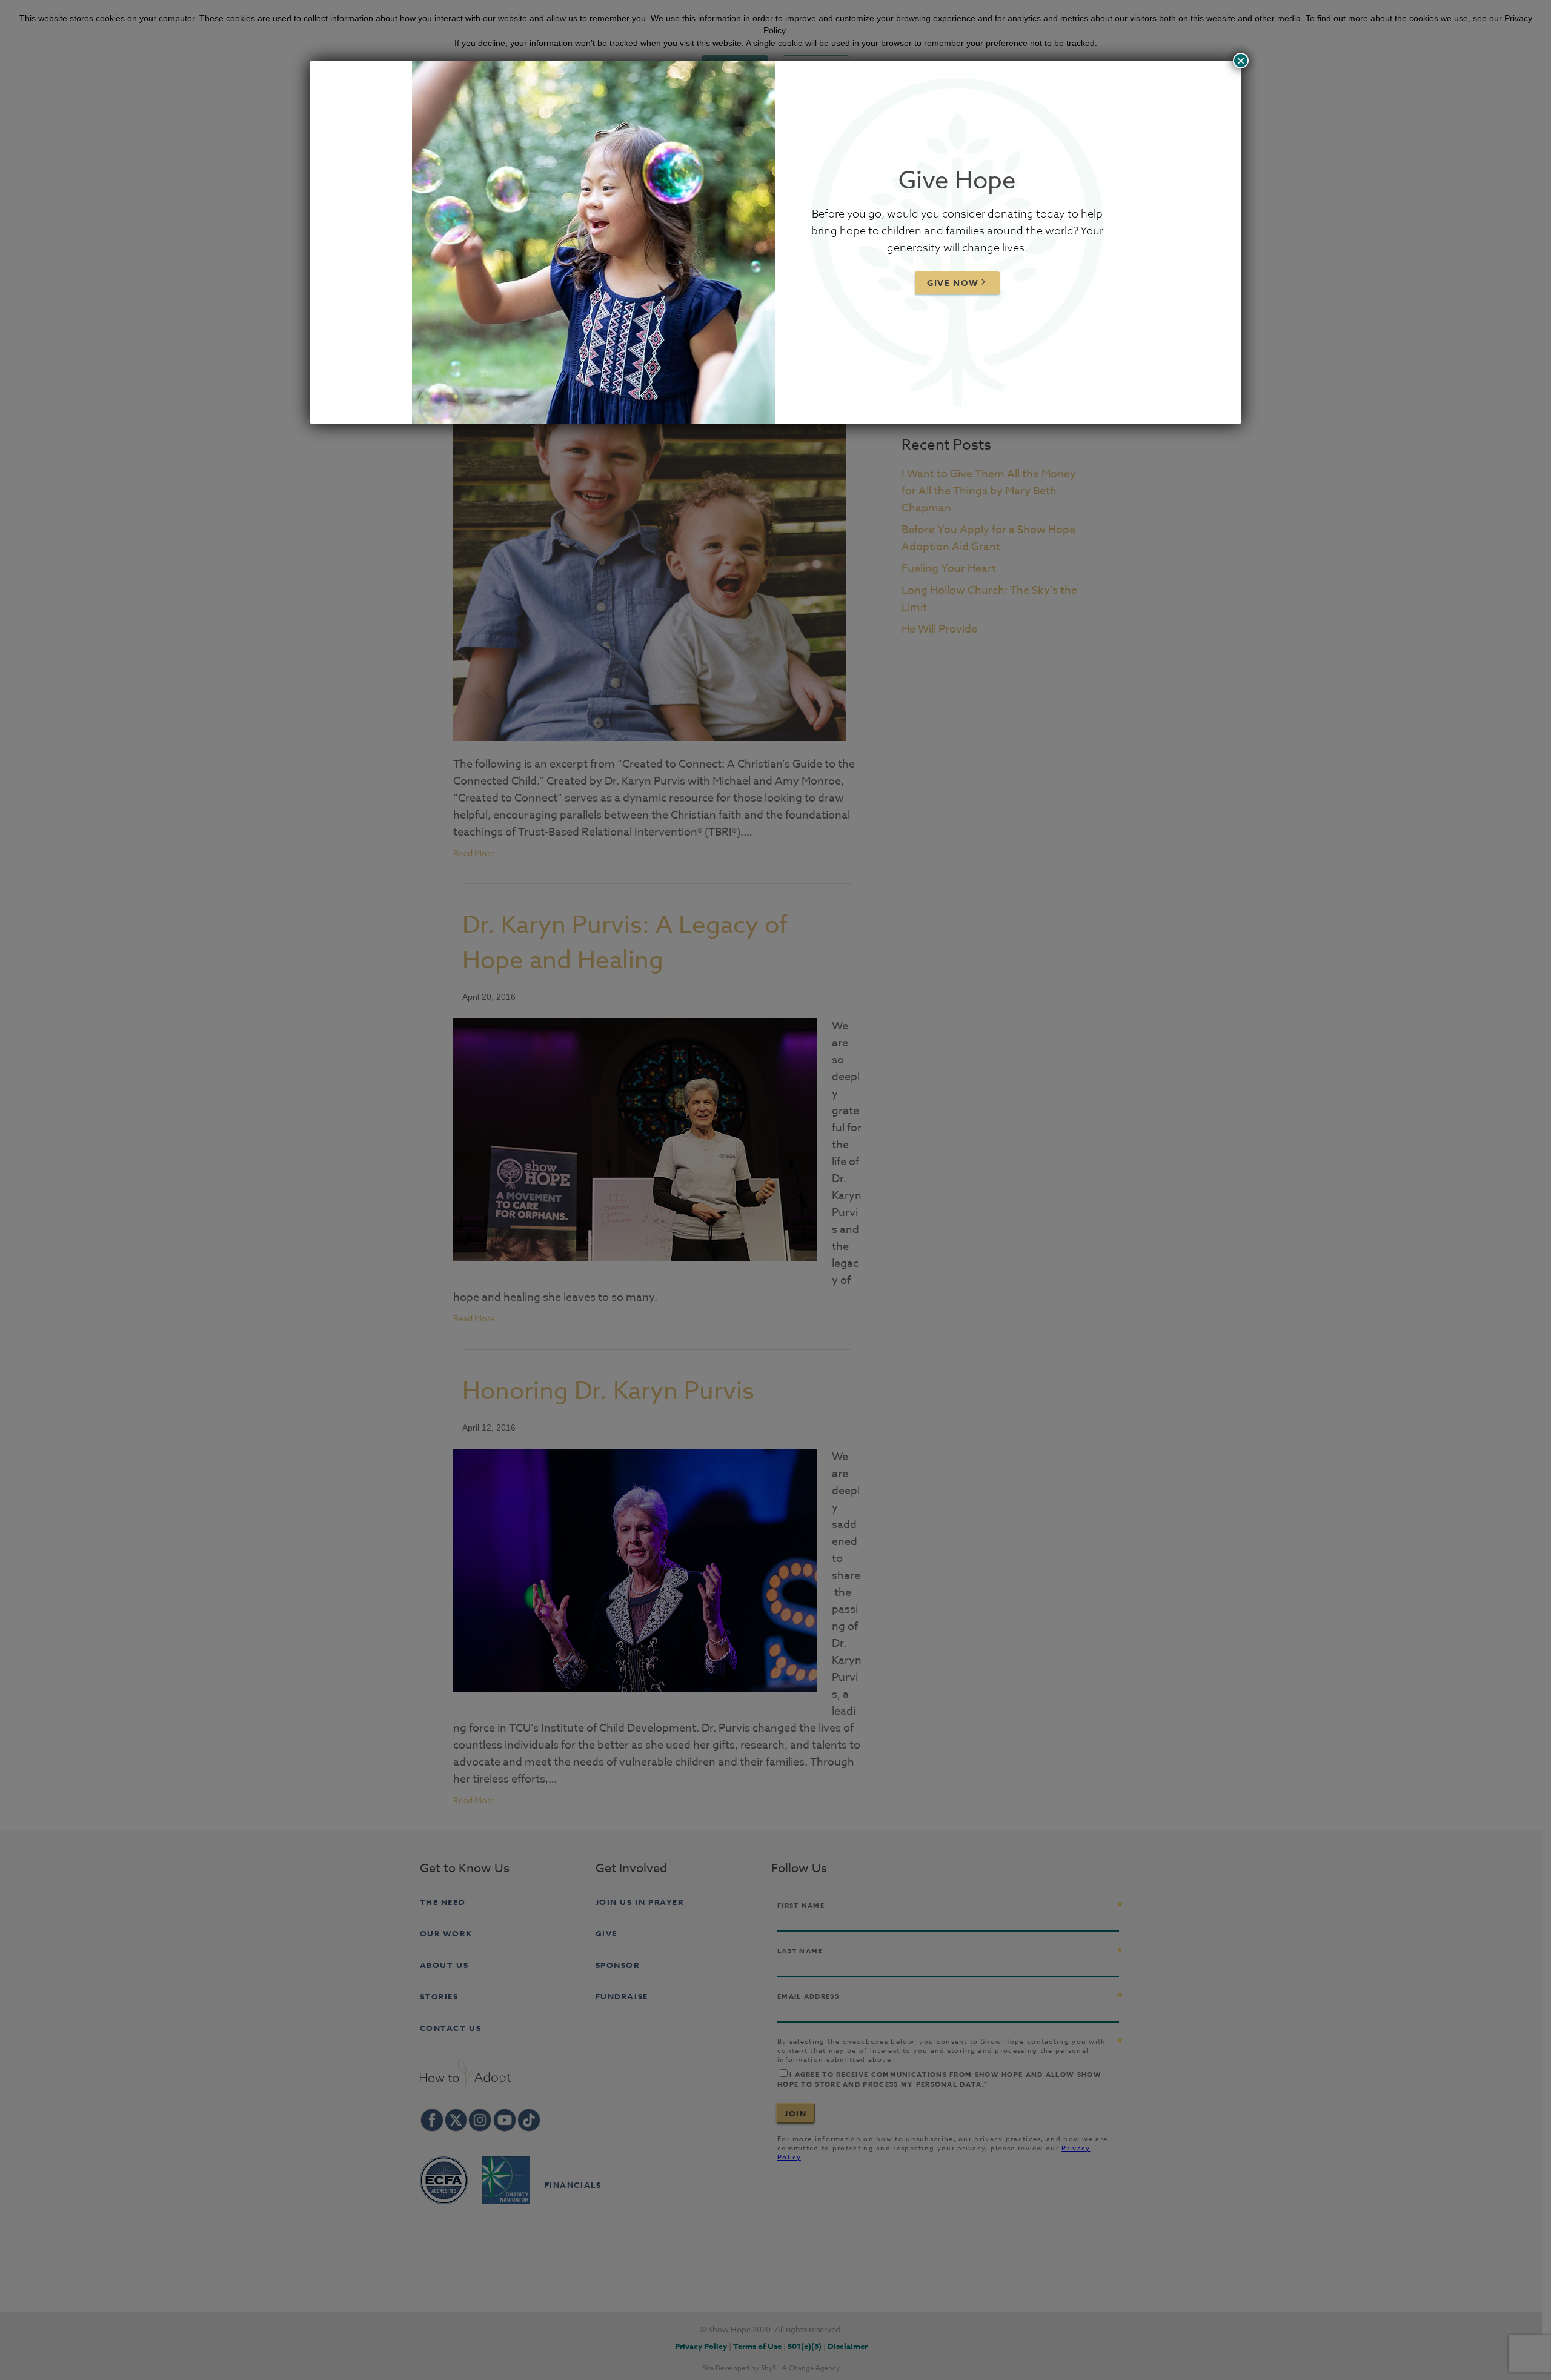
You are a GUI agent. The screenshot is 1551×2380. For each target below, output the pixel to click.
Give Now (953, 283)
